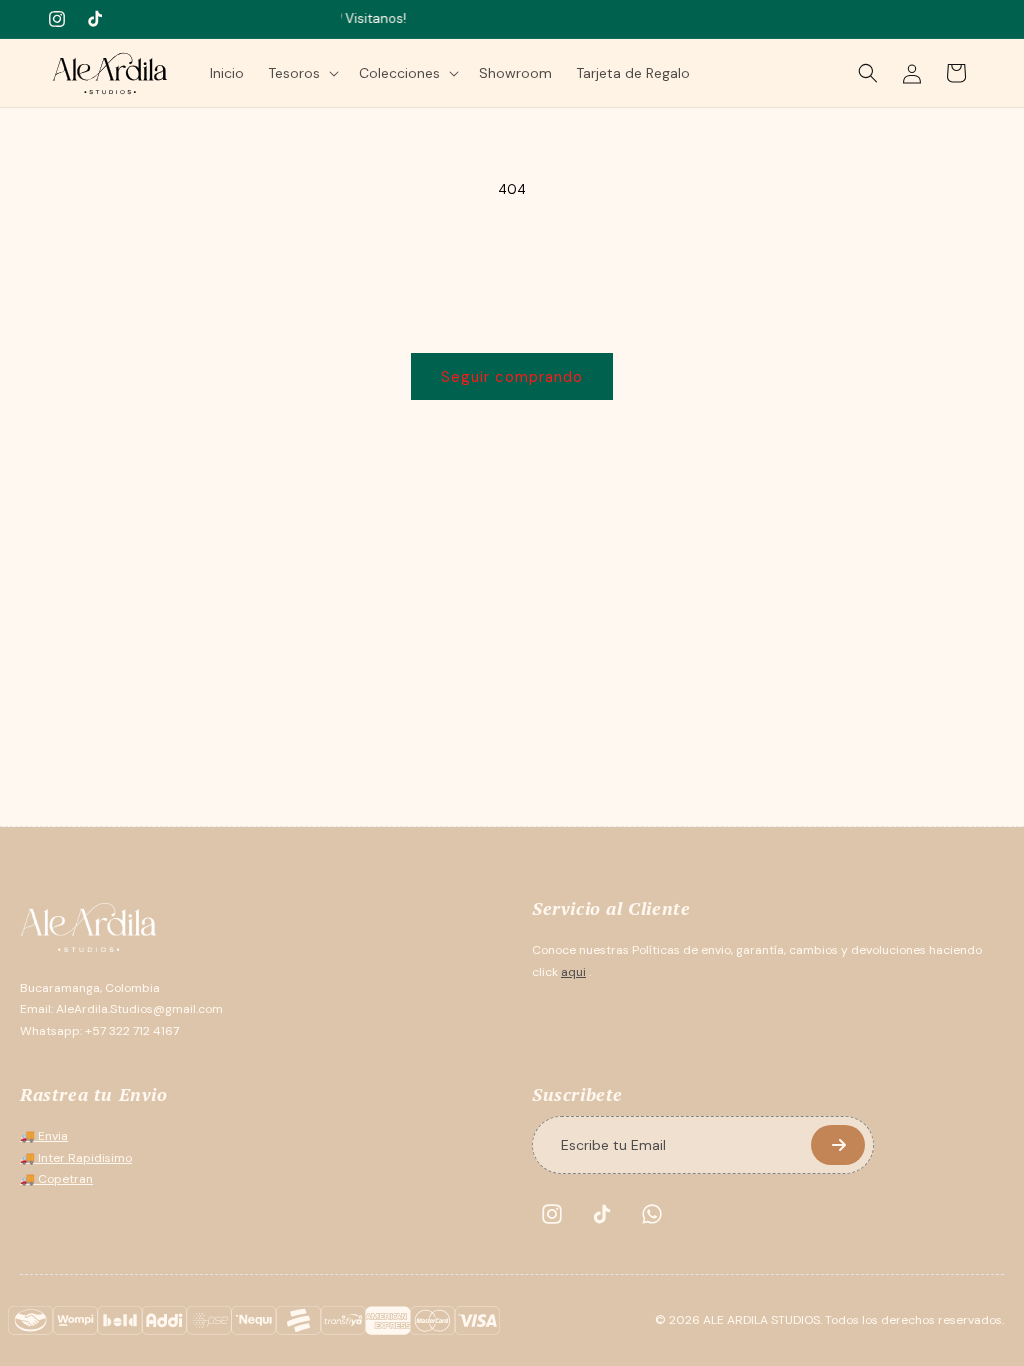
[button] (301, 73)
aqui (573, 972)
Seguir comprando (512, 377)
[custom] (552, 1214)
